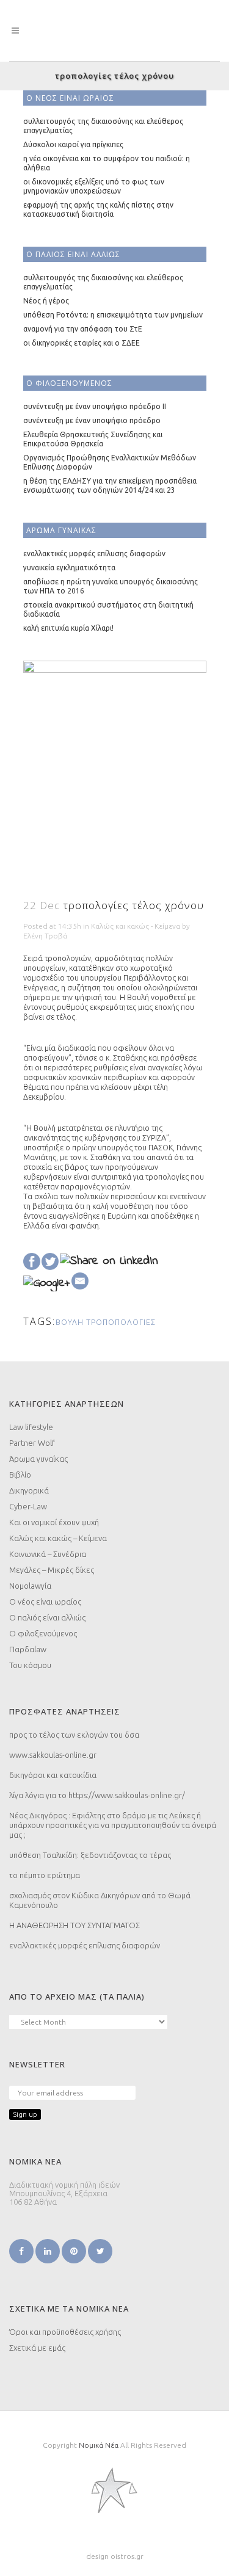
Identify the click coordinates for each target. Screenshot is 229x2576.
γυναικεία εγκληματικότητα (69, 568)
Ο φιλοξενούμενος (43, 1633)
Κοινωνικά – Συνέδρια (48, 1554)
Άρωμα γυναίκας (38, 1459)
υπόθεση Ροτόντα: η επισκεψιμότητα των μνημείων (113, 315)
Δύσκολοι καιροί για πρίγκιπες (73, 144)
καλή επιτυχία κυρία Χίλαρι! (68, 628)
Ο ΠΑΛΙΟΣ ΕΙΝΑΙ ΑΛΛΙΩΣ (73, 254)
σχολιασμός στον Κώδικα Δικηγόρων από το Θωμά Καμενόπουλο (100, 1900)
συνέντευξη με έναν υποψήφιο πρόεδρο (92, 420)
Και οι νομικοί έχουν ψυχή (54, 1522)
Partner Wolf (32, 1443)
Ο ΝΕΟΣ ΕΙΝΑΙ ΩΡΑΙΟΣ (70, 98)
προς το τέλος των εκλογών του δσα (74, 1735)
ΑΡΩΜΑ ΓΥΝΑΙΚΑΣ (61, 530)
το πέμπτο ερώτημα (45, 1875)
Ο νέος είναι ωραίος (45, 1602)
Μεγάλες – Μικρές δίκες (52, 1570)
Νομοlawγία (30, 1586)
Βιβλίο (20, 1475)
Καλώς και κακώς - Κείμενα (136, 926)
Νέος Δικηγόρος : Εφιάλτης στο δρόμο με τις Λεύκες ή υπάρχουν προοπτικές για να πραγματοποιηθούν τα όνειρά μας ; (113, 1825)
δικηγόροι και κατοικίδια (53, 1775)
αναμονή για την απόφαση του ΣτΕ (83, 329)
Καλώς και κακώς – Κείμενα (58, 1538)
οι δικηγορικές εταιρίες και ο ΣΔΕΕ (82, 343)
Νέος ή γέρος (46, 301)
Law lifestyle (31, 1427)
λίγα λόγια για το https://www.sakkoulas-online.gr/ (97, 1795)
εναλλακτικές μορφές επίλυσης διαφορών (94, 553)
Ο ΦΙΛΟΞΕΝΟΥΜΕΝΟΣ (69, 383)
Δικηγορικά (29, 1490)
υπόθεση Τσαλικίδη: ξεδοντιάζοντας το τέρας (90, 1855)
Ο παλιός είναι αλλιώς (47, 1617)
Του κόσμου (30, 1665)
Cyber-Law (28, 1506)
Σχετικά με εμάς (37, 2348)
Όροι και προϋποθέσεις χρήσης (65, 2332)
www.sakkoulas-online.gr (53, 1755)
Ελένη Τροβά (45, 936)
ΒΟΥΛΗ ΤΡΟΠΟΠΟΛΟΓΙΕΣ (106, 1322)
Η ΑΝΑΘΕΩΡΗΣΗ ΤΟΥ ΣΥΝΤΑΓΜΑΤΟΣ (75, 1925)
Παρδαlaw (28, 1649)
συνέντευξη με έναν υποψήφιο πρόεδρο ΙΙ (95, 406)
